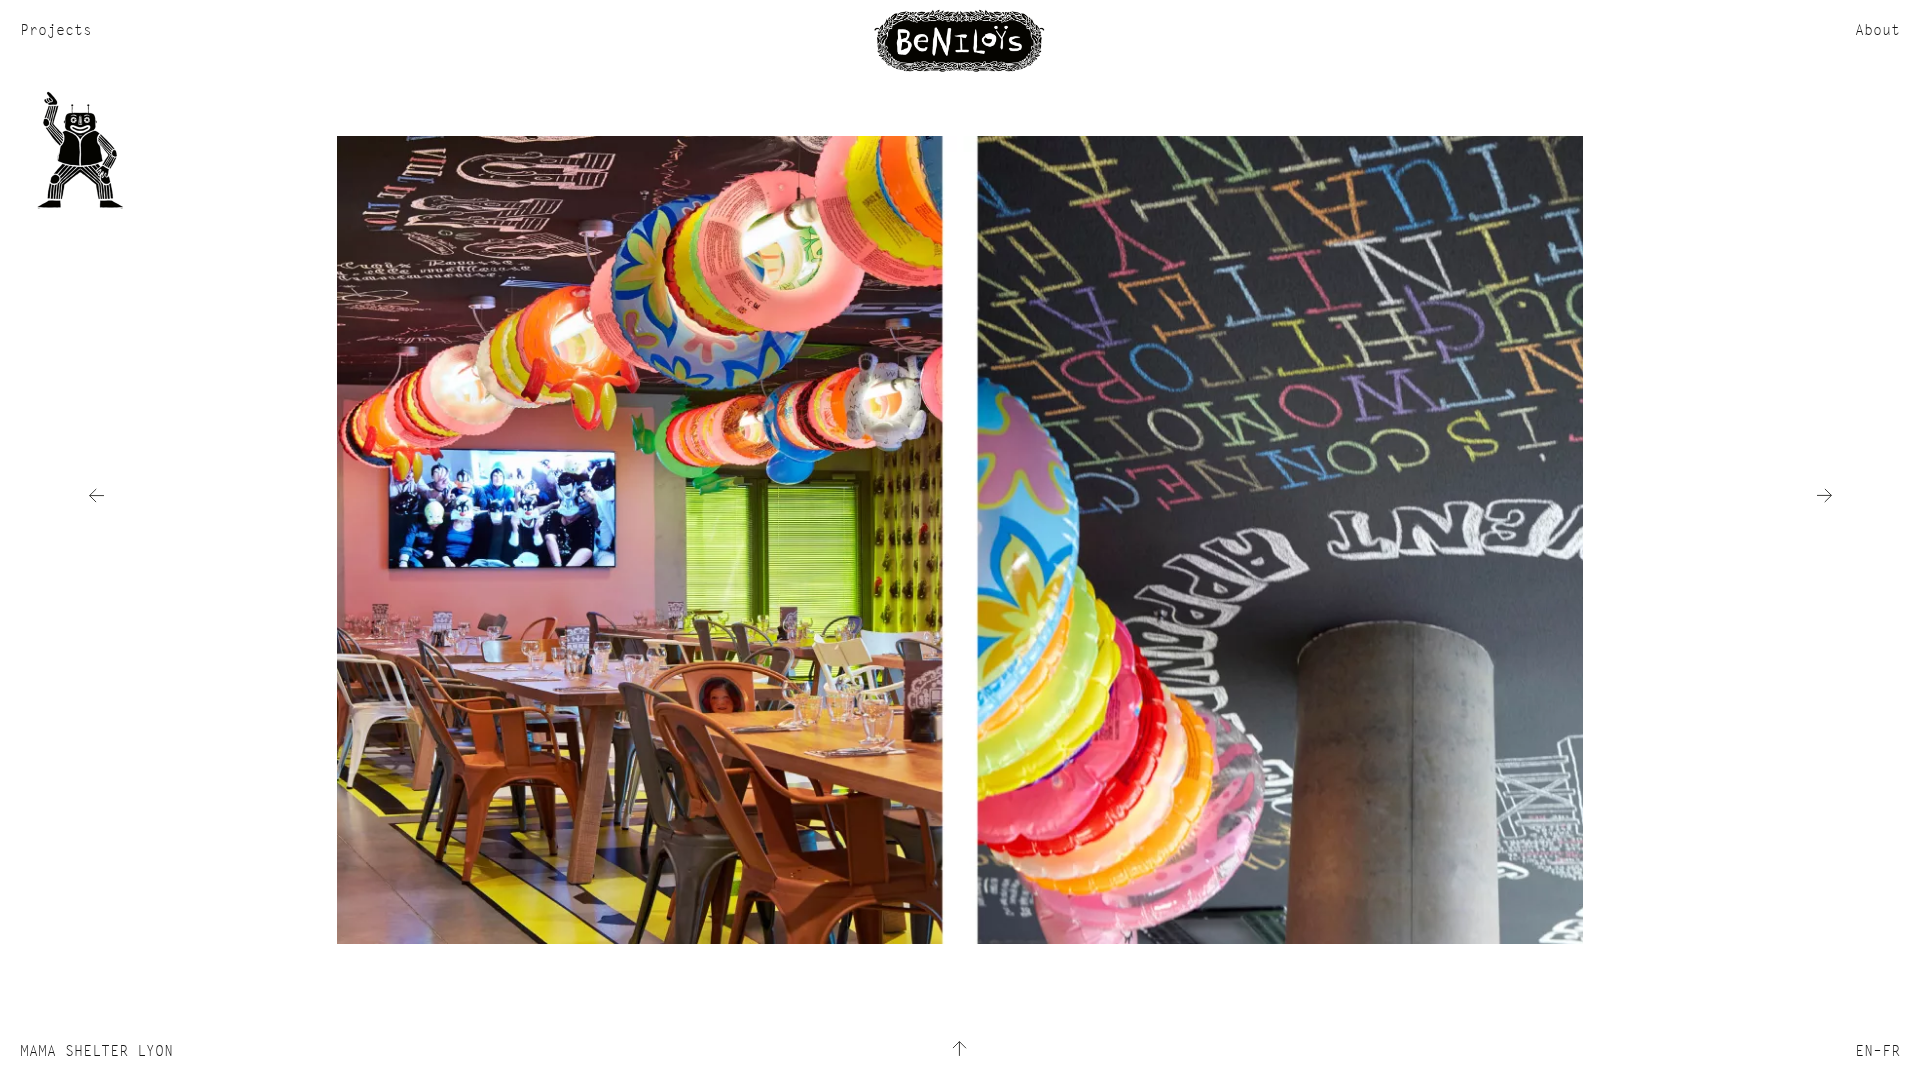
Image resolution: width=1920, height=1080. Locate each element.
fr (1891, 1050)
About (1877, 29)
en (1864, 1050)
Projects (56, 29)
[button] (96, 495)
